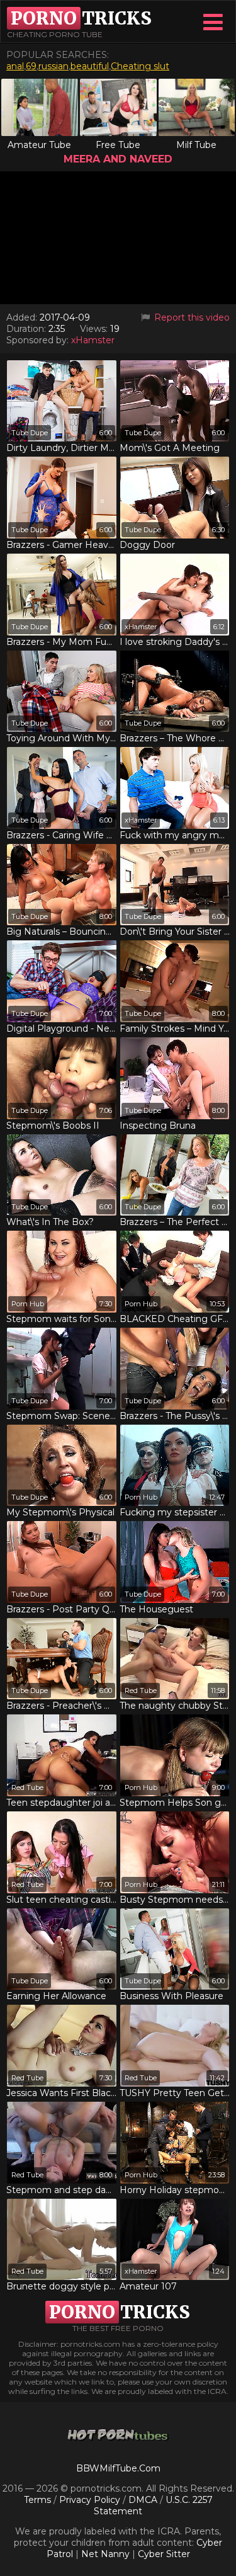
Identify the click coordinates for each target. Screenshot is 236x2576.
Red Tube (141, 1690)
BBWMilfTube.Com (118, 2468)
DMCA (143, 2500)
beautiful (90, 66)
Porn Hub (28, 1304)
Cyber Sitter (164, 2554)
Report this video (191, 317)
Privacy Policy (91, 2500)
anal (15, 66)
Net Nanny (105, 2554)
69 (31, 66)
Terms (37, 2500)
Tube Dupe (30, 433)
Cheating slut (140, 66)
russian (53, 66)
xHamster (93, 340)
